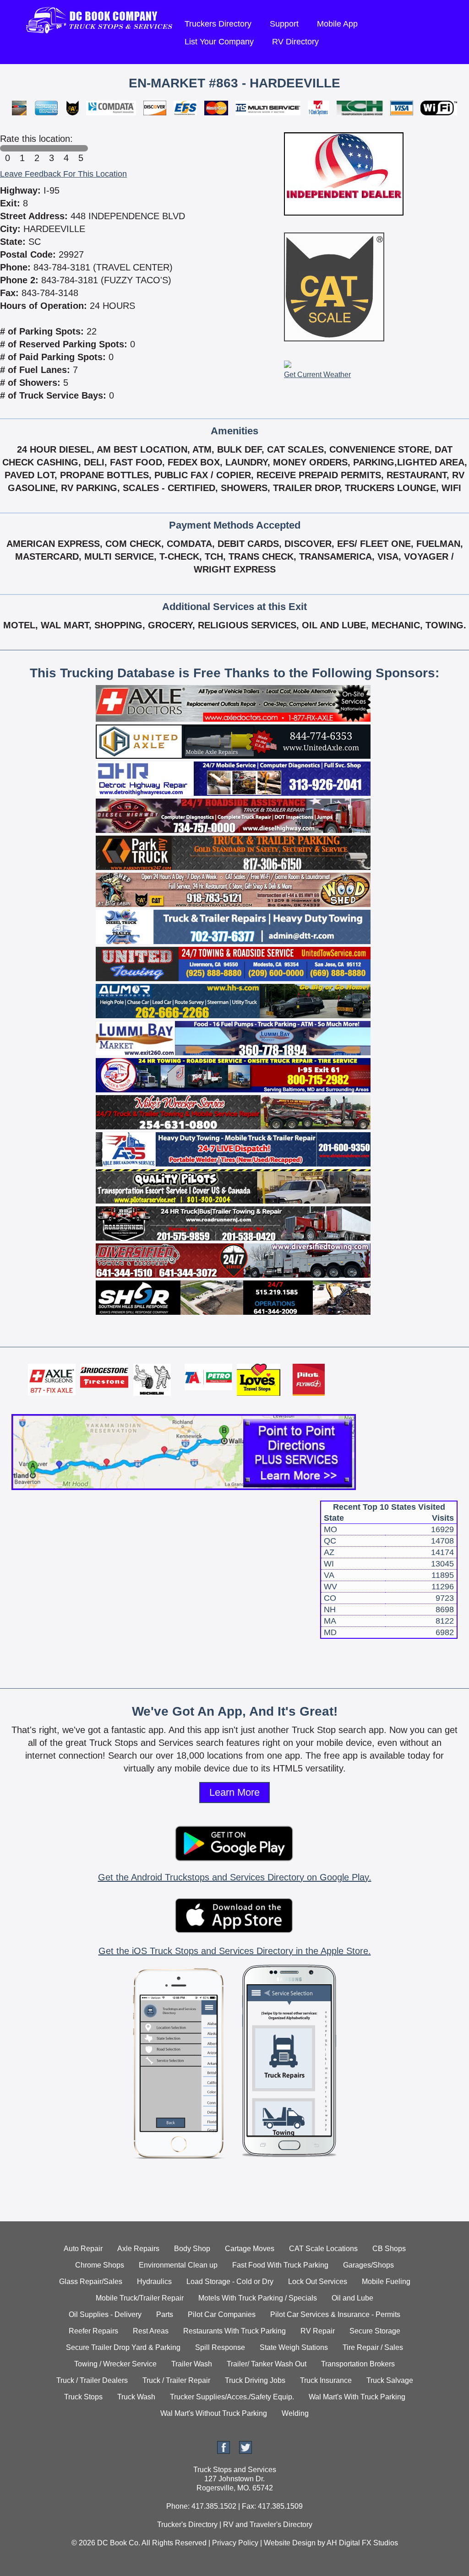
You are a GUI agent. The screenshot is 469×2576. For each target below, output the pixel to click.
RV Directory (295, 42)
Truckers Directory (218, 24)
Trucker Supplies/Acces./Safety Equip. (232, 2397)
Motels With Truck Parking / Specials (258, 2298)
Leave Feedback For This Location (63, 174)
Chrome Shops (100, 2265)
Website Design (290, 2543)
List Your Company (219, 42)
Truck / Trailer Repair (176, 2380)
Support (284, 24)
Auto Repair (83, 2249)
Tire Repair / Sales (373, 2347)
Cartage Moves (250, 2249)
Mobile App (337, 24)
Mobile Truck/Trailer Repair (140, 2298)
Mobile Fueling (386, 2282)
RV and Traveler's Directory (268, 2525)
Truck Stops (83, 2397)
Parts (165, 2314)
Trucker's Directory (187, 2525)
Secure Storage (375, 2331)
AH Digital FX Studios (362, 2543)
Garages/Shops (368, 2265)
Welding (295, 2413)
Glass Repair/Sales (91, 2282)
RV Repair (318, 2331)
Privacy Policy (235, 2543)
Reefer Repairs (93, 2331)
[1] (22, 148)
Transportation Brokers (358, 2364)
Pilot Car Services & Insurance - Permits (335, 2314)
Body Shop (192, 2249)
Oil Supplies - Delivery (105, 2314)
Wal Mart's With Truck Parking (357, 2397)
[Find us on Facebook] (224, 2451)
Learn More (234, 1792)
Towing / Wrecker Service (115, 2364)
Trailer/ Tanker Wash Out (267, 2364)
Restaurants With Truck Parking (234, 2331)
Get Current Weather (317, 375)
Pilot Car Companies (222, 2314)
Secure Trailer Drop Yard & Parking (123, 2347)
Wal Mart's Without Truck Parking (214, 2413)
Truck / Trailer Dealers (92, 2380)
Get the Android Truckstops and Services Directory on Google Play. (235, 1877)
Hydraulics (154, 2282)
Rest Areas (151, 2331)
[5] (81, 148)
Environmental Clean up (178, 2265)
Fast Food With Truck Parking (280, 2265)
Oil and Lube (352, 2298)
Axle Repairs (138, 2249)
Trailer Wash (192, 2364)
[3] (51, 148)
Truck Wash (136, 2397)
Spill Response (220, 2347)
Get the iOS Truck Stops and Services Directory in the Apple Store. (235, 1951)
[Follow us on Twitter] (245, 2451)
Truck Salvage (390, 2380)
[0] (7, 148)
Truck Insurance (326, 2380)
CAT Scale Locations (323, 2249)
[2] (37, 148)
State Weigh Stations (294, 2347)
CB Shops (389, 2249)
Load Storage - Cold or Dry (230, 2282)
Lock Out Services (318, 2282)
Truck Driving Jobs (255, 2380)
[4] (66, 148)
